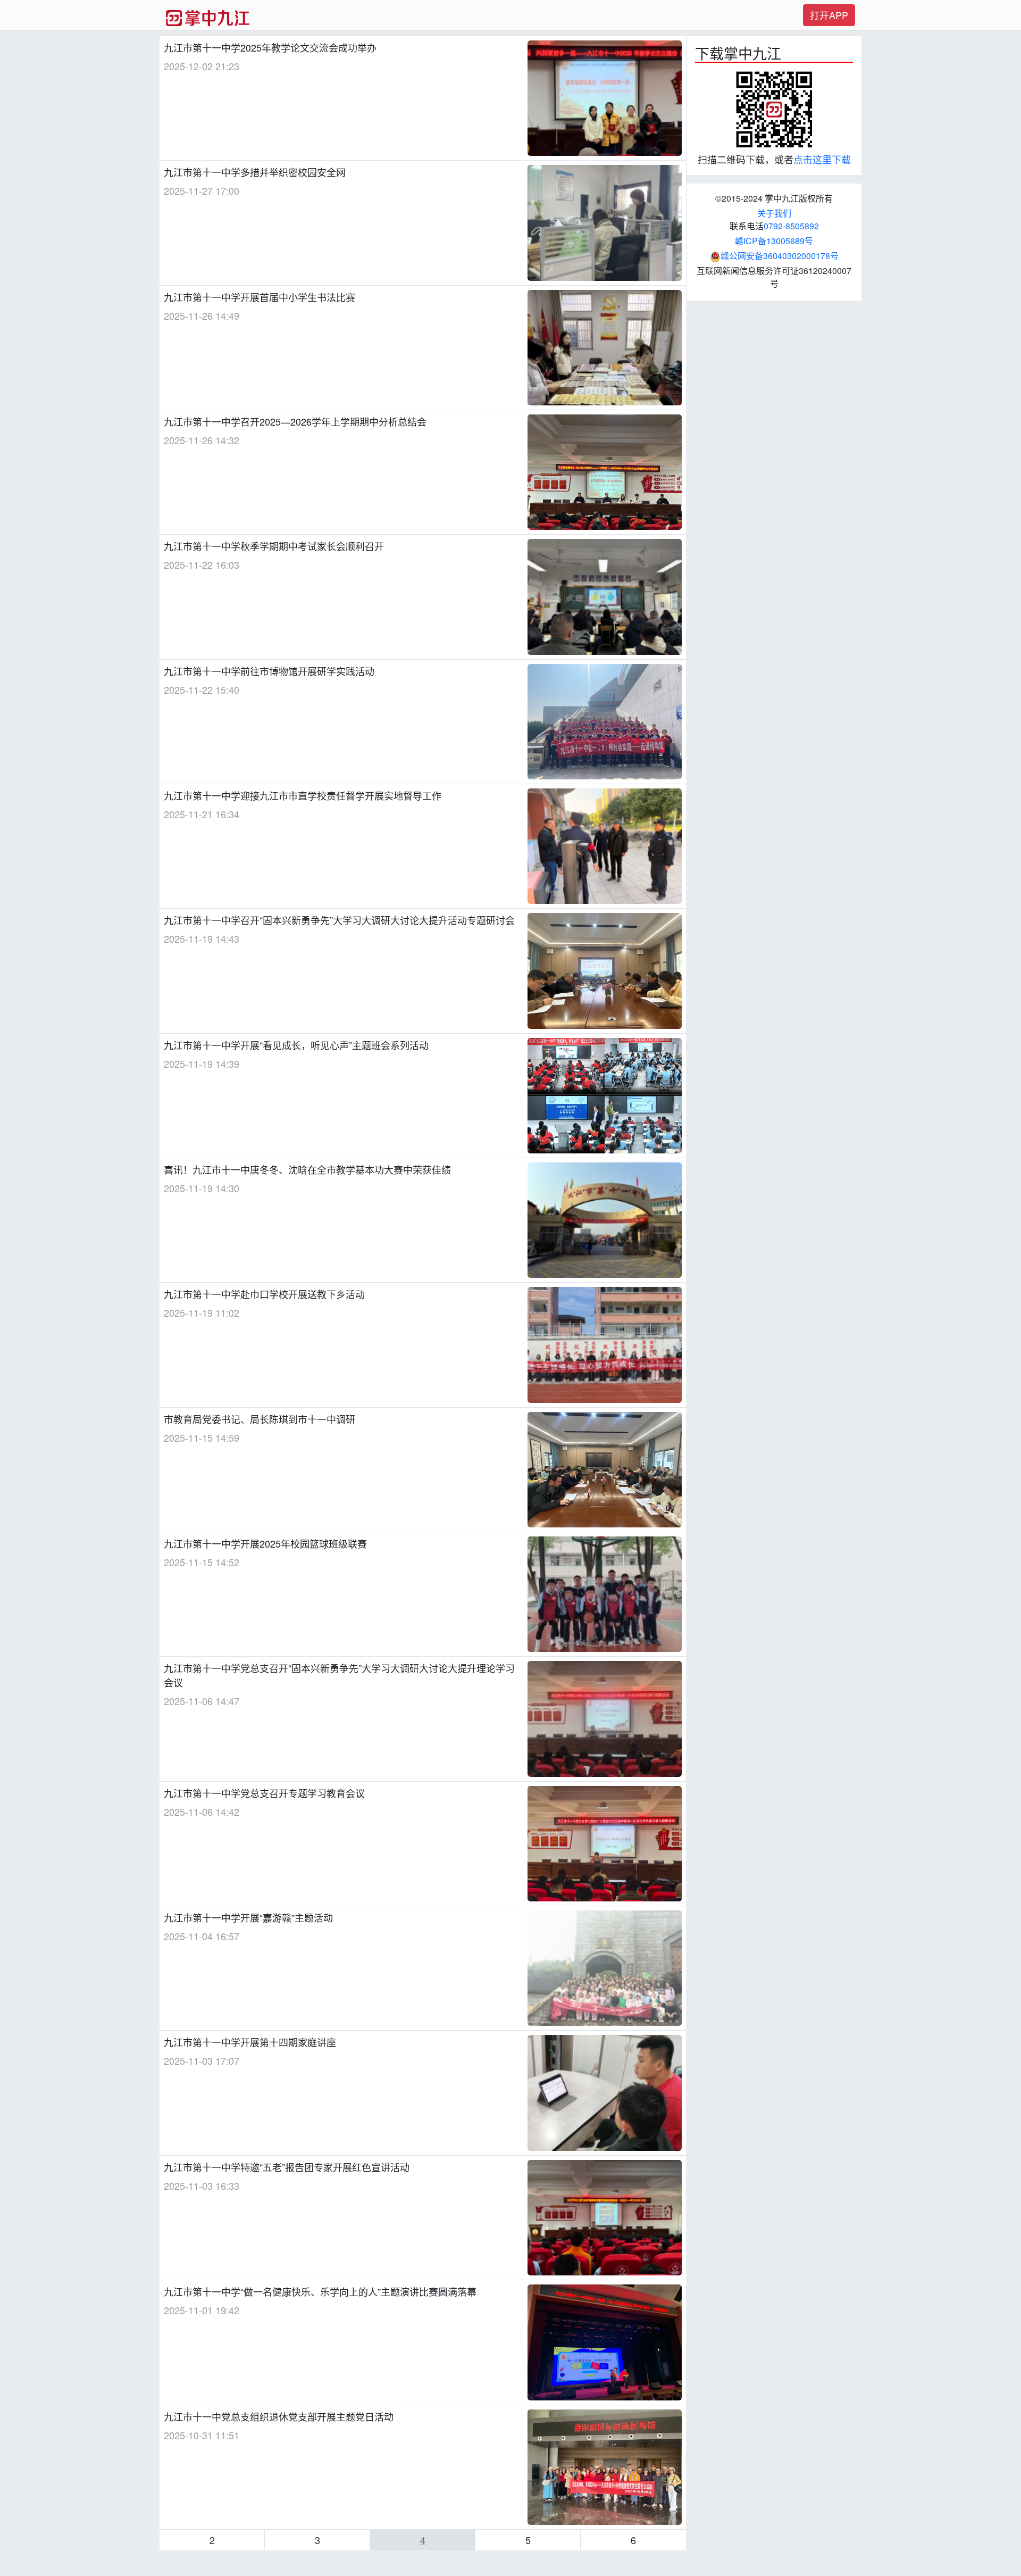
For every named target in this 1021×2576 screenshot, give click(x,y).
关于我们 (774, 213)
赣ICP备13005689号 (774, 241)
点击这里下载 (822, 159)
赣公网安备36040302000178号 (780, 256)
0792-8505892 (791, 226)
